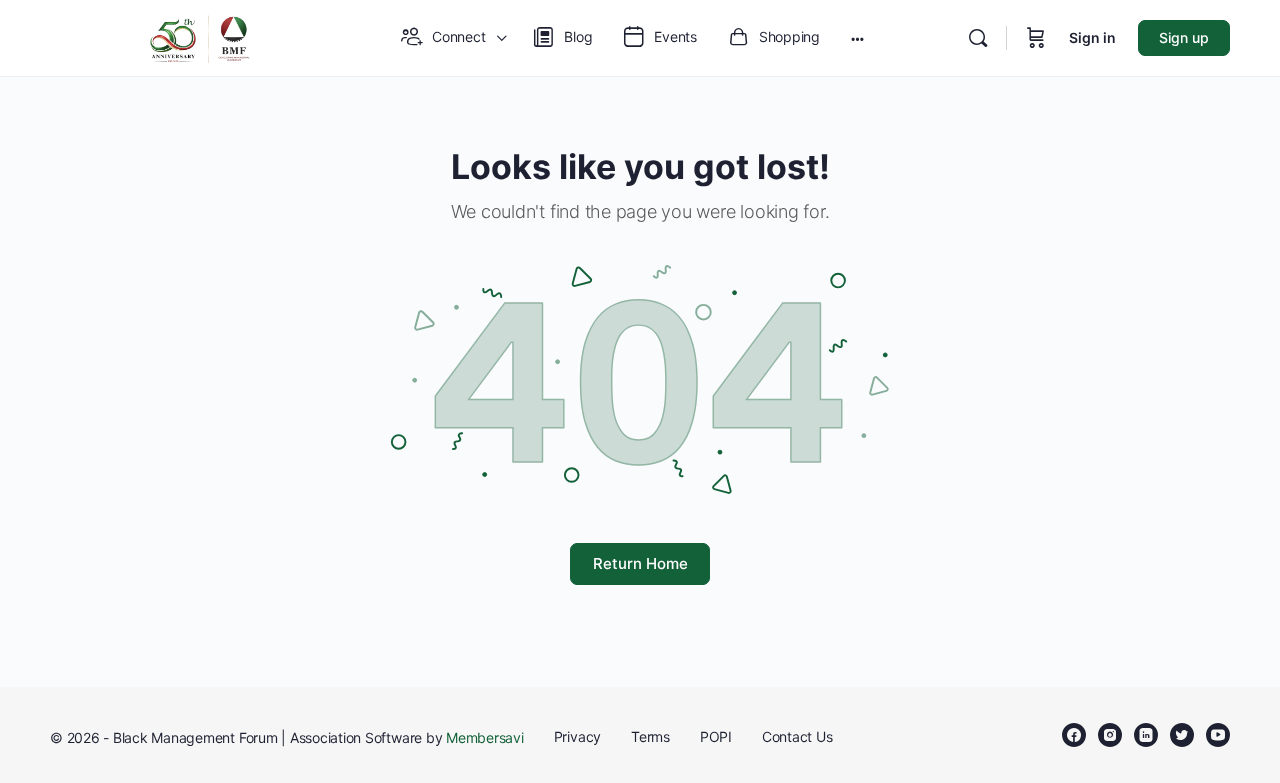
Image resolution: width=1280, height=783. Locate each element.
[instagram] (1110, 735)
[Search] (978, 38)
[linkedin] (1146, 735)
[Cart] (1036, 38)
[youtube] (1218, 735)
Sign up (1184, 37)
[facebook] (1074, 735)
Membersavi (485, 737)
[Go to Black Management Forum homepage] (200, 36)
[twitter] (1182, 735)
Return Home (640, 563)
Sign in (1092, 37)
